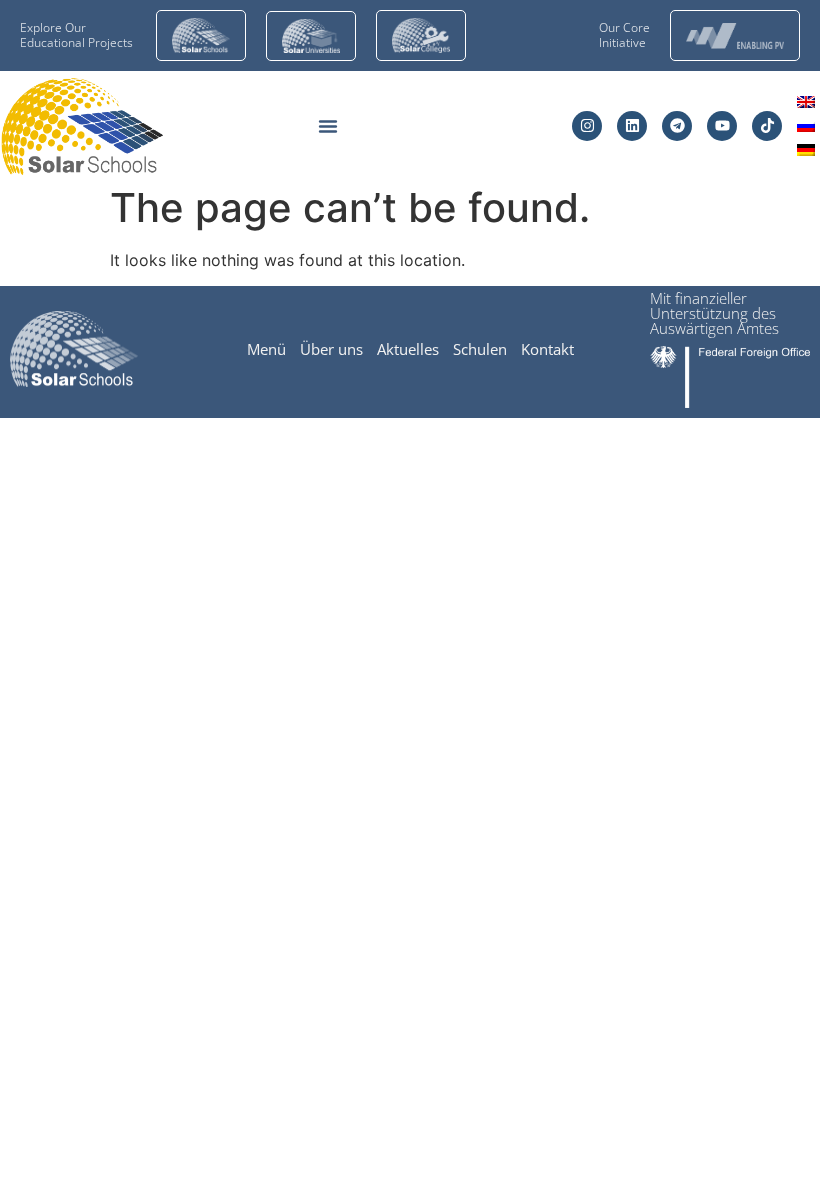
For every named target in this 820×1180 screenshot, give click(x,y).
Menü (266, 349)
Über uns (331, 349)
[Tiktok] (767, 126)
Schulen (480, 349)
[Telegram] (677, 126)
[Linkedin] (632, 126)
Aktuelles (408, 349)
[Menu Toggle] (328, 126)
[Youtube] (722, 126)
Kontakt (547, 349)
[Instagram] (587, 126)
